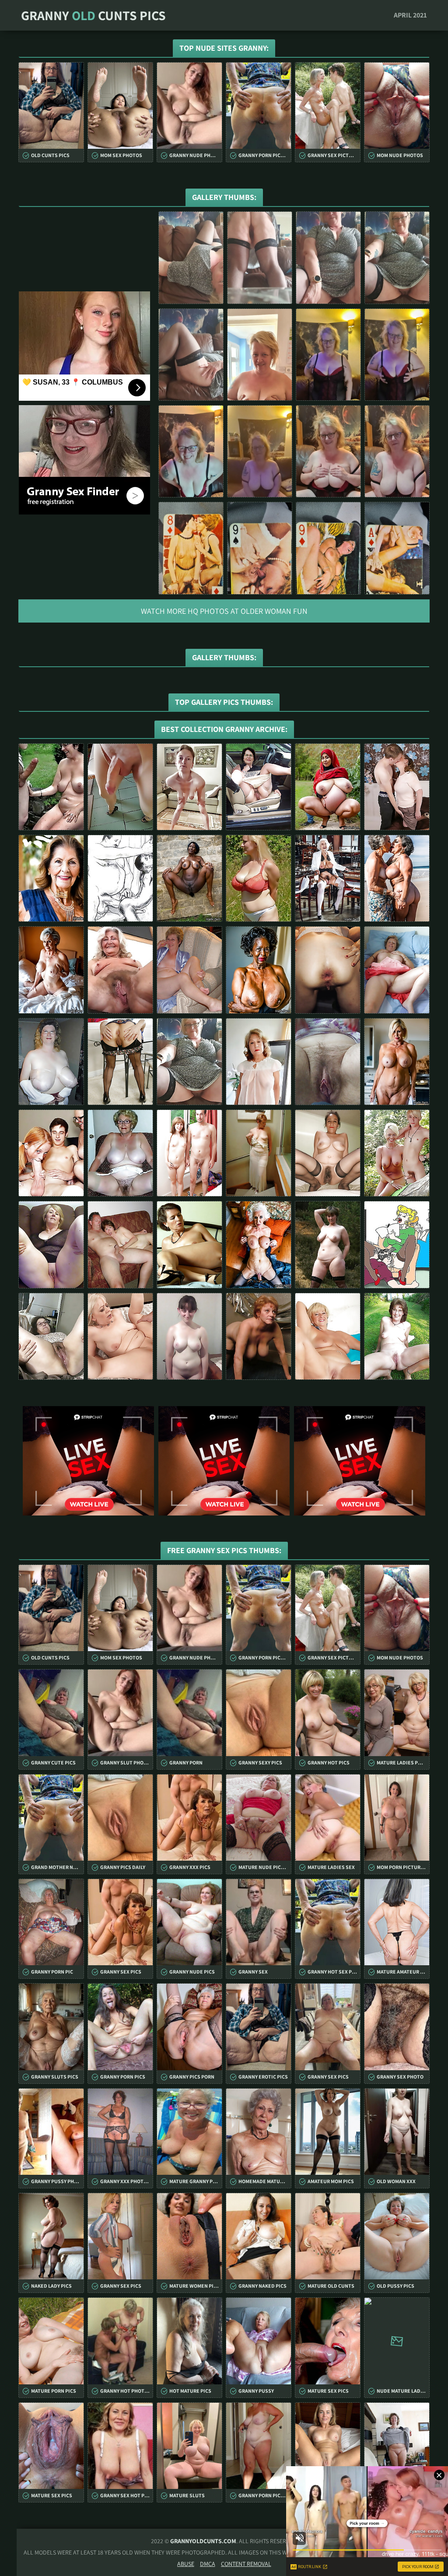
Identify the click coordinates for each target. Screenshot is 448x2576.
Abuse (186, 2564)
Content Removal (246, 2564)
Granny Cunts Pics (93, 15)
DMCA (208, 2564)
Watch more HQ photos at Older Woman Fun (224, 611)
